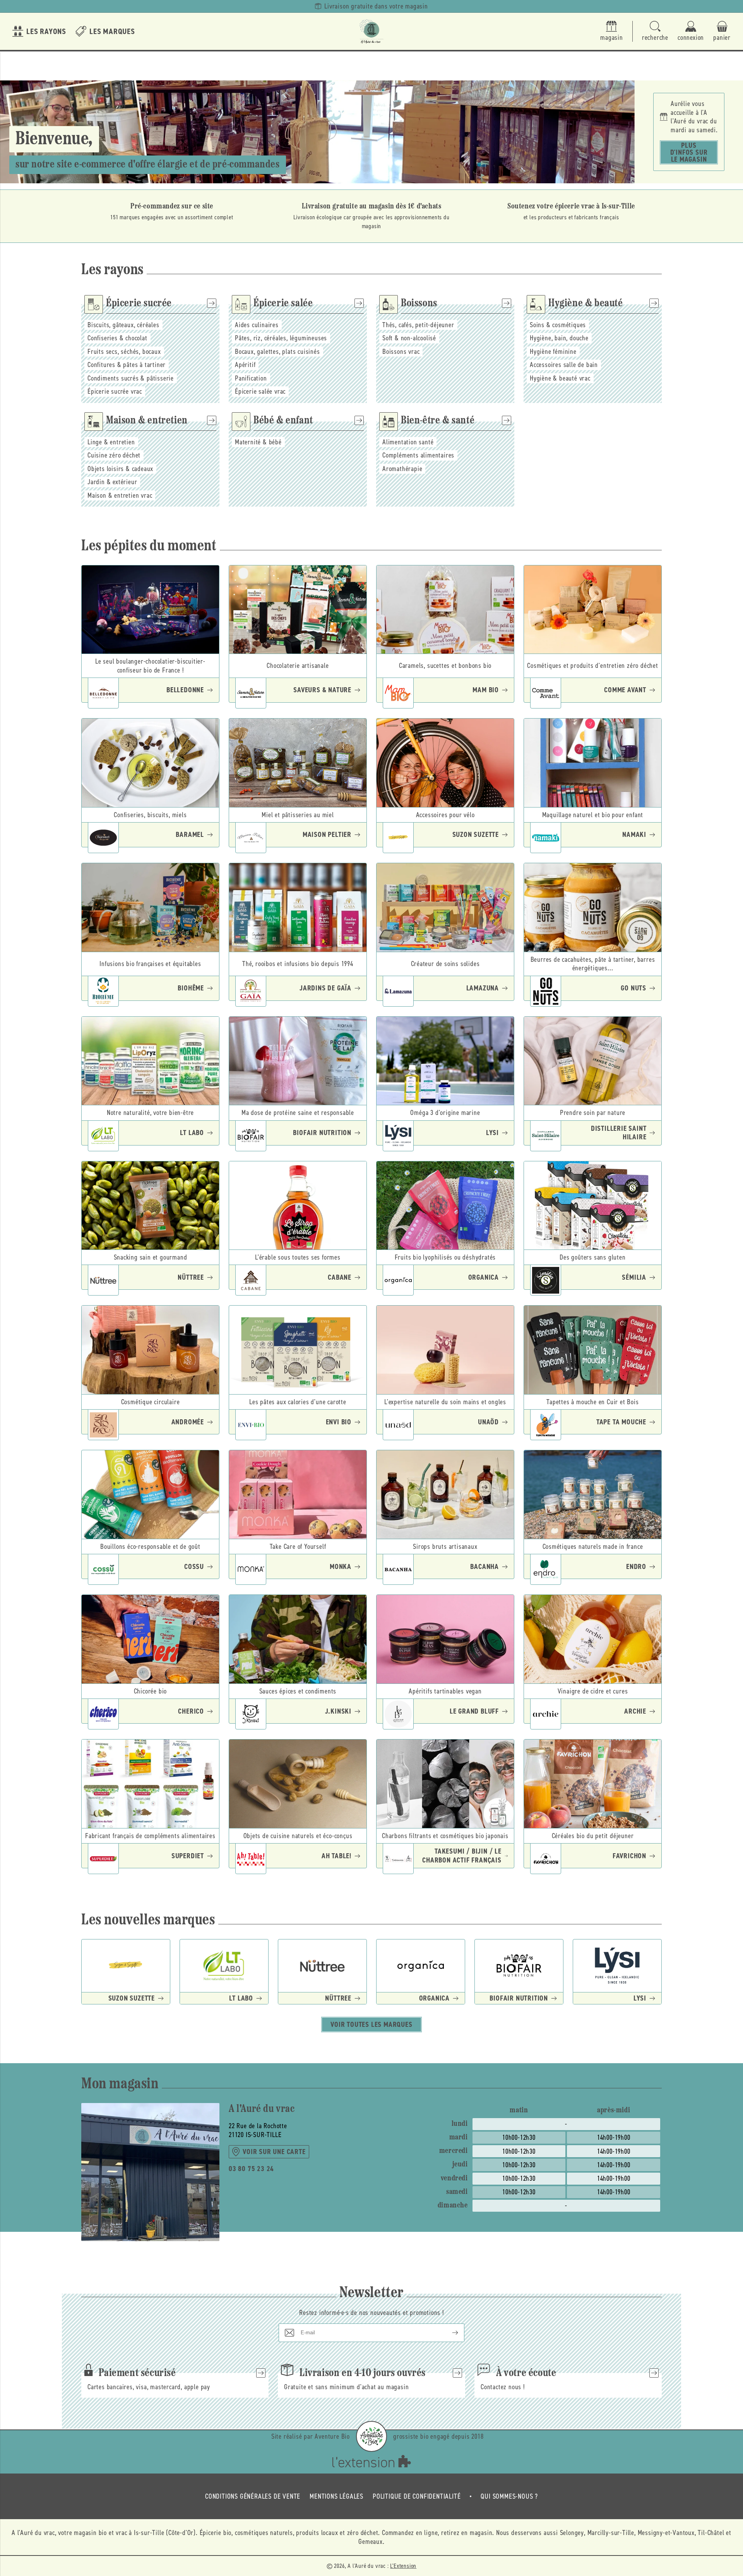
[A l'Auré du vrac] (371, 31)
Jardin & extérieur (112, 482)
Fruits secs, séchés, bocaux (124, 352)
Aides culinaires (257, 325)
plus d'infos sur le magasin (689, 152)
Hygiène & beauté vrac (560, 378)
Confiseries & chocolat (117, 338)
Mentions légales (336, 2496)
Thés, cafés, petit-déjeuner (418, 325)
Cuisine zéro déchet (114, 455)
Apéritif (245, 365)
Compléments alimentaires (418, 455)
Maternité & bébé (258, 442)
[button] (655, 32)
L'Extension (403, 2566)
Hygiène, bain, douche (559, 338)
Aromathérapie (402, 469)
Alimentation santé (408, 442)
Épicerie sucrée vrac (115, 391)
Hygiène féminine (553, 352)
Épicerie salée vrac (260, 391)
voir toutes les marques (371, 2025)
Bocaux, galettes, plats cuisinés (277, 352)
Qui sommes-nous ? (509, 2496)
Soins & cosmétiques (558, 325)
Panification (251, 378)
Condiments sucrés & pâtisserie (131, 378)
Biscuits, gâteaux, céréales (123, 325)
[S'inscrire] (449, 2333)
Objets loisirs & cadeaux (120, 469)
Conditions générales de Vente (253, 2496)
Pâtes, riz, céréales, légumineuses (281, 338)
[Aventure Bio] (371, 2436)
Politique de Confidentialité (417, 2496)
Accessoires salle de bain (564, 365)
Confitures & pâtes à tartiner (127, 365)
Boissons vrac (401, 352)
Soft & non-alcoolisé (409, 338)
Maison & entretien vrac (120, 495)
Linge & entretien (111, 442)
